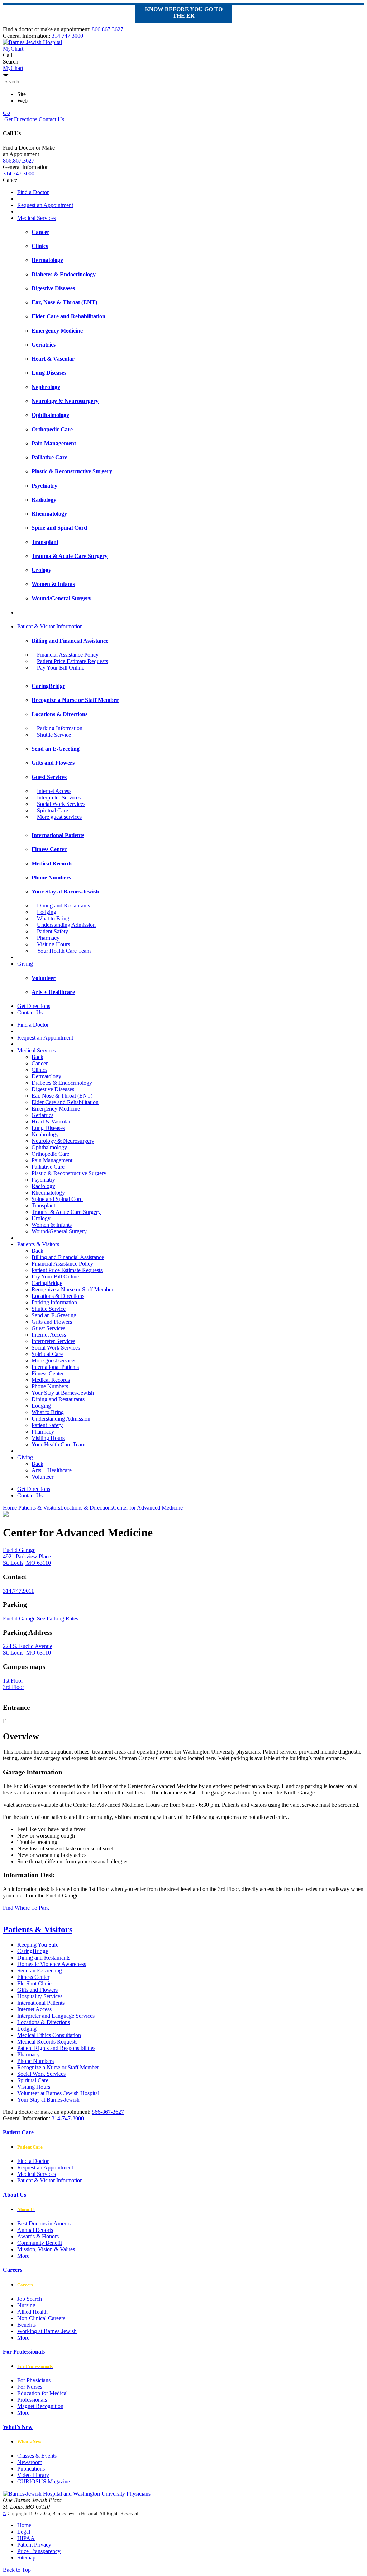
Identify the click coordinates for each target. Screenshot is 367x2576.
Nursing (26, 2305)
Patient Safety (53, 931)
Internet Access (54, 791)
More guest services (59, 817)
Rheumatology (48, 1193)
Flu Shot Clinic (34, 1983)
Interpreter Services (59, 797)
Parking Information (60, 728)
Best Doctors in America (45, 2223)
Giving (25, 964)
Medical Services (37, 218)
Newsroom (30, 2462)
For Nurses (30, 2387)
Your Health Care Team (64, 951)
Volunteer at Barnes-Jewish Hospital (58, 2093)
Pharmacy (48, 938)
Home (10, 1508)
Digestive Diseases (53, 1089)
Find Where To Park (26, 1908)
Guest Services (48, 1328)
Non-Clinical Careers (41, 2318)
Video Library (33, 2475)
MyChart (13, 68)
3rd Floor (13, 1687)
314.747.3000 (67, 36)
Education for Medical (42, 2393)
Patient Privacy (34, 2545)
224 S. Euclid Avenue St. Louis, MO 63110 (28, 1649)
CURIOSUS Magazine (44, 2481)
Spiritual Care (53, 810)
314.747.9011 (18, 1591)
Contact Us (51, 119)
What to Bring (53, 918)
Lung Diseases (48, 1128)
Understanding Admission (66, 925)
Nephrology (45, 1134)
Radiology (43, 1186)
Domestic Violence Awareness (52, 1964)
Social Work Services (61, 804)
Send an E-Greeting (54, 1315)
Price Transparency (39, 2551)
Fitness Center (48, 1373)
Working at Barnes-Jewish (47, 2331)
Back (37, 1057)
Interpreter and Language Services (56, 2016)
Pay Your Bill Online (61, 668)
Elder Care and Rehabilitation (65, 1102)
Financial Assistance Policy (68, 655)
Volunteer (42, 1477)
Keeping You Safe (38, 1945)
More (23, 2256)
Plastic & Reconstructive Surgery (69, 1173)
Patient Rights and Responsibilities (56, 2048)
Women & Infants (52, 1225)
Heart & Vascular (51, 1122)
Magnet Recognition (40, 2406)
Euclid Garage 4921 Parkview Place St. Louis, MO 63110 (27, 1556)
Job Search (30, 2299)
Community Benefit (40, 2243)
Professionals (32, 2400)
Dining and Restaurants (63, 905)
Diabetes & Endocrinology (62, 1083)
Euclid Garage (19, 1618)
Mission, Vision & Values (46, 2249)
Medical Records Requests (47, 2042)
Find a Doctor (33, 192)
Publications (31, 2469)
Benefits (27, 2325)
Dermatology (46, 1076)
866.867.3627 (108, 29)
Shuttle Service (54, 735)
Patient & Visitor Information (50, 626)
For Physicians (34, 2380)
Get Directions (20, 119)
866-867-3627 (108, 2112)
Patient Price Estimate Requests (72, 661)
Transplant (43, 1205)
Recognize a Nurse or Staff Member (72, 1289)
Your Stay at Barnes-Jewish (63, 1393)
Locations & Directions (58, 1296)
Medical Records (51, 1380)
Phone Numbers (50, 1386)
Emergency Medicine (56, 1109)
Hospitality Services (40, 1996)
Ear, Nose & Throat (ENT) (62, 1096)
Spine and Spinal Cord (57, 1199)
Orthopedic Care (50, 1154)
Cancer (40, 1063)
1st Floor (13, 1681)
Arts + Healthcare (52, 1470)
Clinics (39, 1070)
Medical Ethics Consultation (49, 2035)
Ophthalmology (49, 1147)
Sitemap (26, 2558)
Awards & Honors (38, 2236)
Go (6, 113)
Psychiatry (43, 1180)
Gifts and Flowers (52, 1322)
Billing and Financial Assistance (68, 1257)
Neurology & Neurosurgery (63, 1141)
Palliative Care (48, 1167)
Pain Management (52, 1160)
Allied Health (32, 2312)
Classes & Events (37, 2456)
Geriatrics (42, 1115)
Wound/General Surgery (59, 1231)
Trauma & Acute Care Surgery (66, 1212)
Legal (24, 2532)
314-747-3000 (68, 2118)
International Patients (55, 1367)
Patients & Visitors (38, 1244)
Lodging (47, 912)
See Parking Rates (58, 1618)
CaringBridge (47, 1283)
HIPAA (26, 2538)
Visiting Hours (53, 944)
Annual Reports (35, 2230)
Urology (41, 1218)
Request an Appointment (45, 205)
